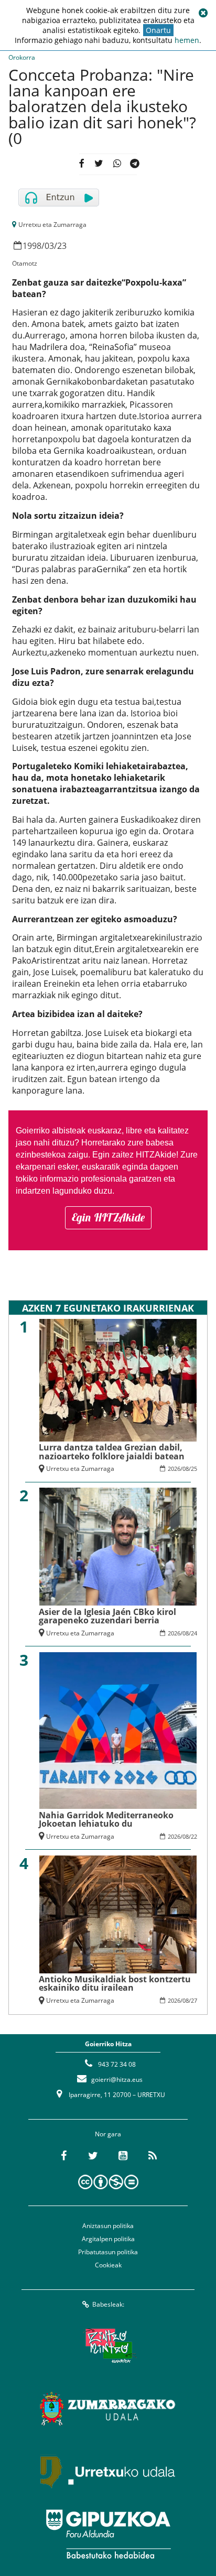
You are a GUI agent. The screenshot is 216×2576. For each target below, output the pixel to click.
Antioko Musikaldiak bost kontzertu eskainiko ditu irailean (115, 1983)
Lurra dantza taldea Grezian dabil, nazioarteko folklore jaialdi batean (112, 1451)
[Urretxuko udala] (108, 2471)
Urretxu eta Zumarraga (52, 225)
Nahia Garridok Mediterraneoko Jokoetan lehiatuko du (106, 1819)
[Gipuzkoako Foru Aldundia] (108, 2534)
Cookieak (108, 2265)
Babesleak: (108, 2304)
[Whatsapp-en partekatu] (117, 164)
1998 (32, 246)
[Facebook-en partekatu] (81, 164)
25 (194, 1469)
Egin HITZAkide (108, 1217)
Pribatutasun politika (108, 2252)
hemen (187, 40)
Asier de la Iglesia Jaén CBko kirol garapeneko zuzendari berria (107, 1616)
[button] (203, 13)
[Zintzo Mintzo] (108, 2345)
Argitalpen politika (108, 2239)
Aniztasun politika (108, 2226)
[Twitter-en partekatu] (99, 164)
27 (194, 2000)
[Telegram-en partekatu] (135, 164)
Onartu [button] (158, 30)
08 (186, 1469)
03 (49, 246)
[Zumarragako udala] (108, 2408)
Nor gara (108, 2134)
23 (62, 246)
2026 (174, 1469)
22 (194, 1836)
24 (194, 1633)
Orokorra (22, 57)
